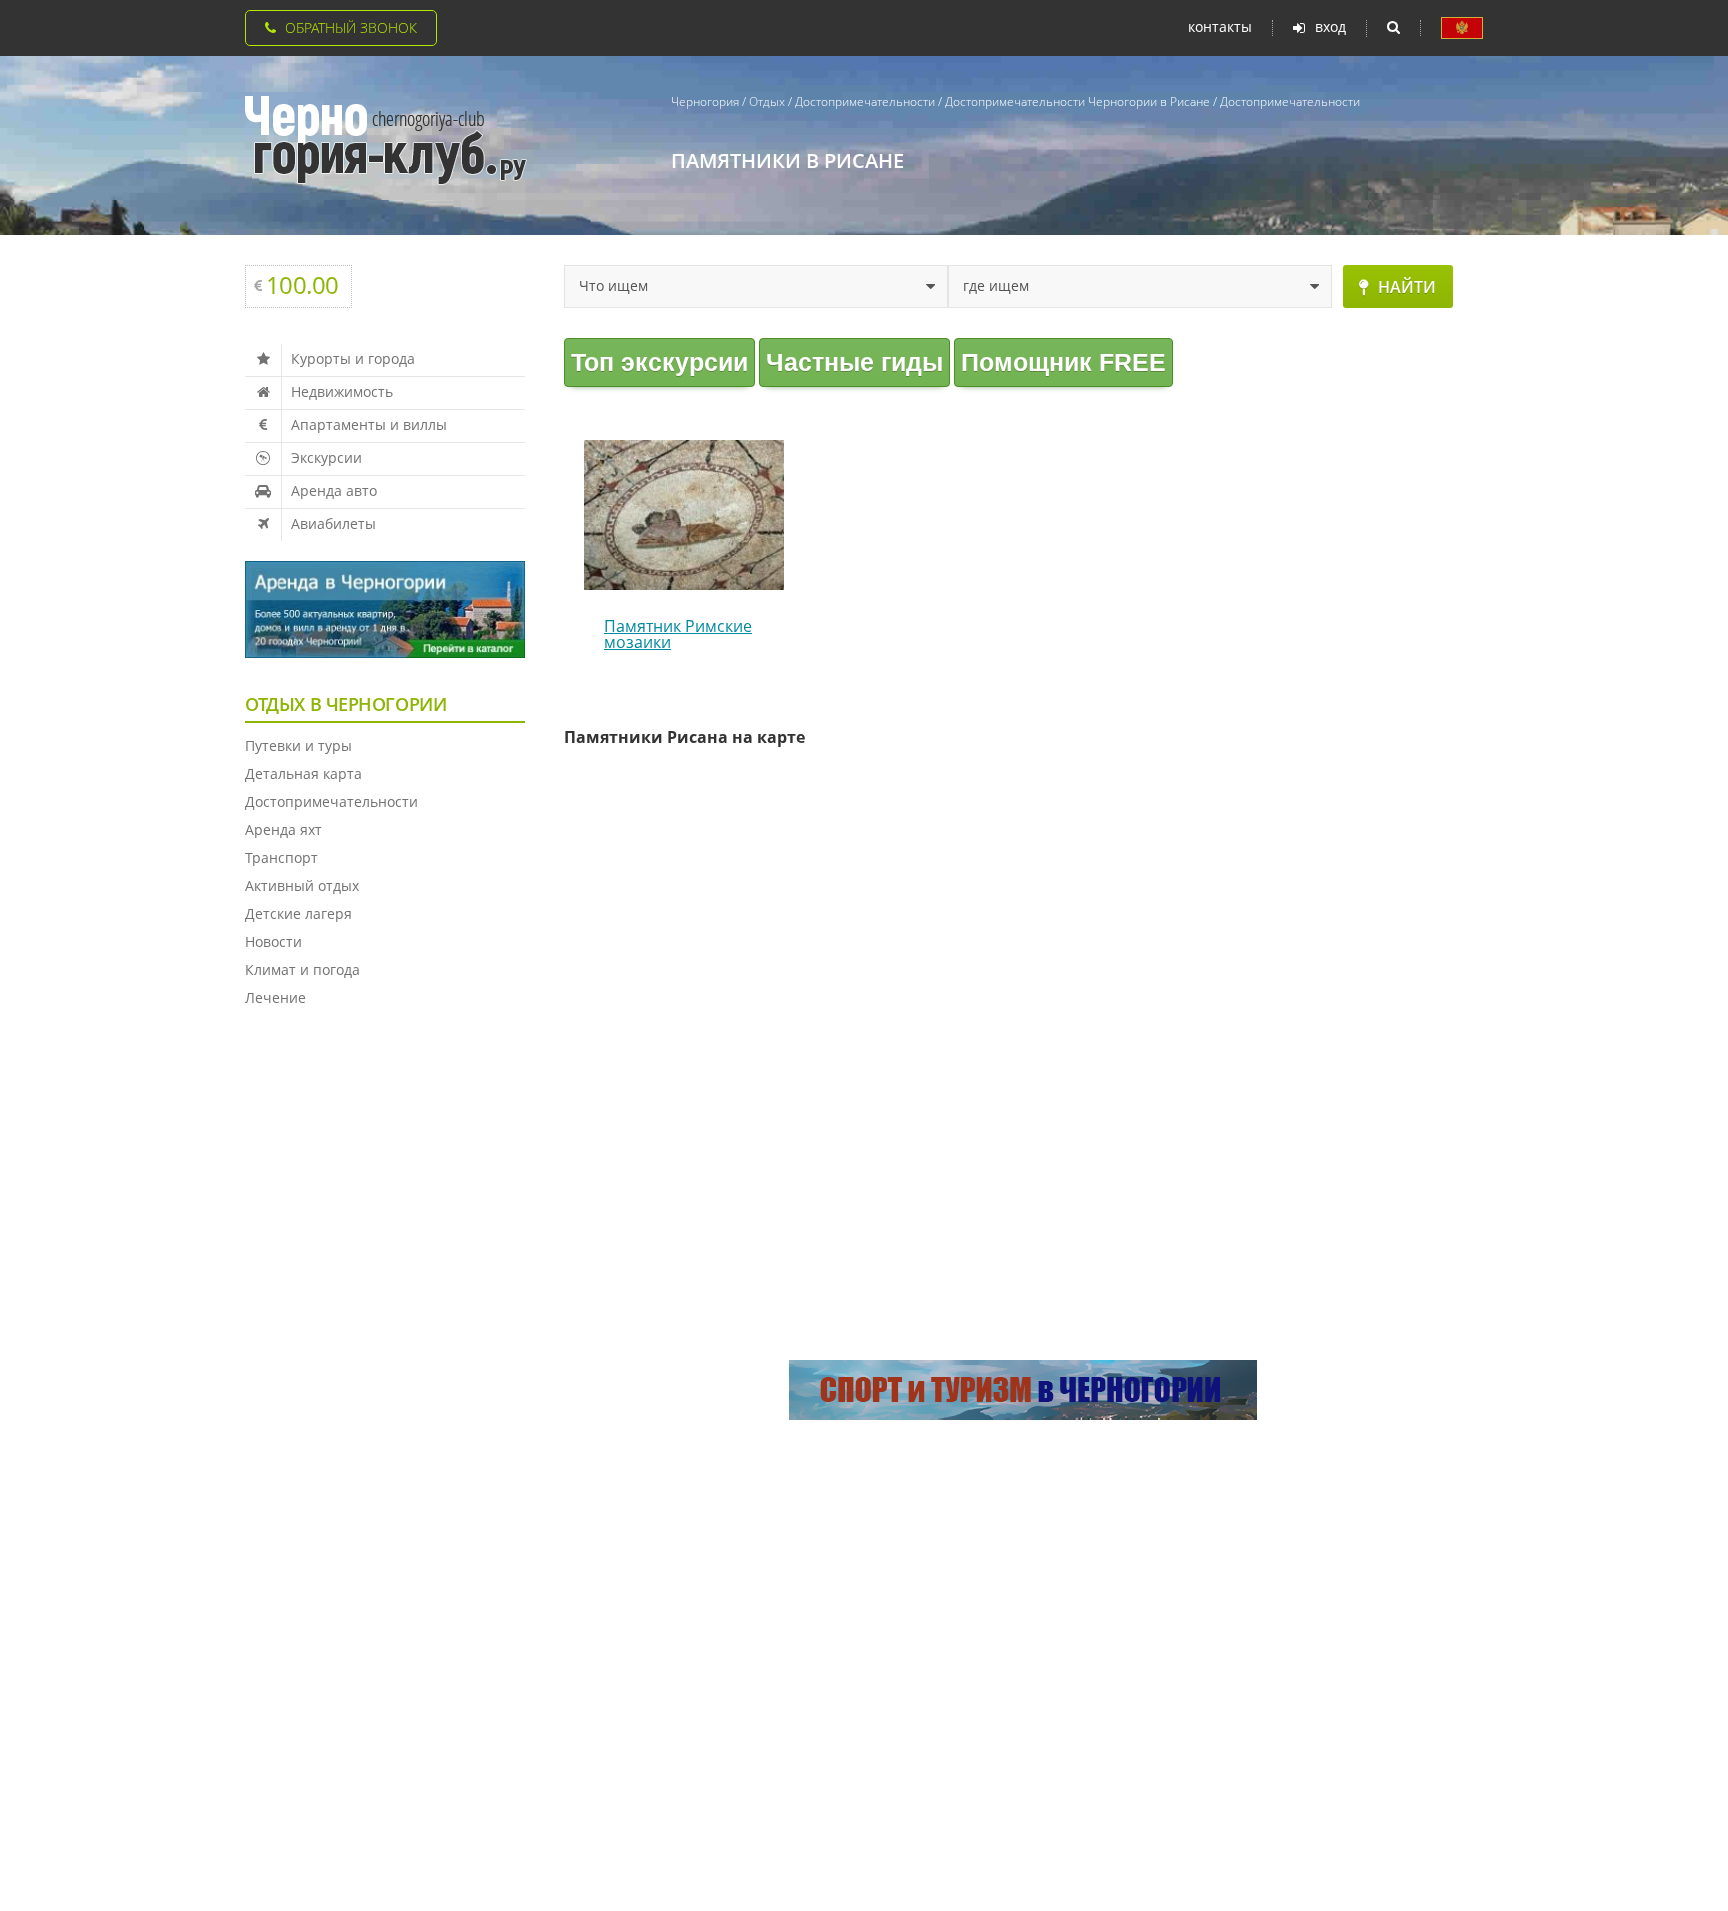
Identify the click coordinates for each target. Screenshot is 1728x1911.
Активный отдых (302, 885)
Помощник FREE (1063, 362)
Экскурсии (326, 457)
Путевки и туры (298, 745)
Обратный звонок (351, 27)
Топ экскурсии (659, 362)
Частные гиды (854, 362)
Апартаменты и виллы (369, 424)
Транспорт (281, 857)
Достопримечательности (331, 801)
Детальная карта (303, 773)
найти (1407, 287)
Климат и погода (302, 969)
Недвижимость (342, 391)
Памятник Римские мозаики (678, 634)
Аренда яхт (283, 829)
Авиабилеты (333, 523)
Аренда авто (334, 490)
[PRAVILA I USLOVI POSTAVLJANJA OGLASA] (1462, 28)
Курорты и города (353, 358)
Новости (273, 941)
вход (1330, 27)
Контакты (1220, 27)
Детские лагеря (298, 913)
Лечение (275, 997)
